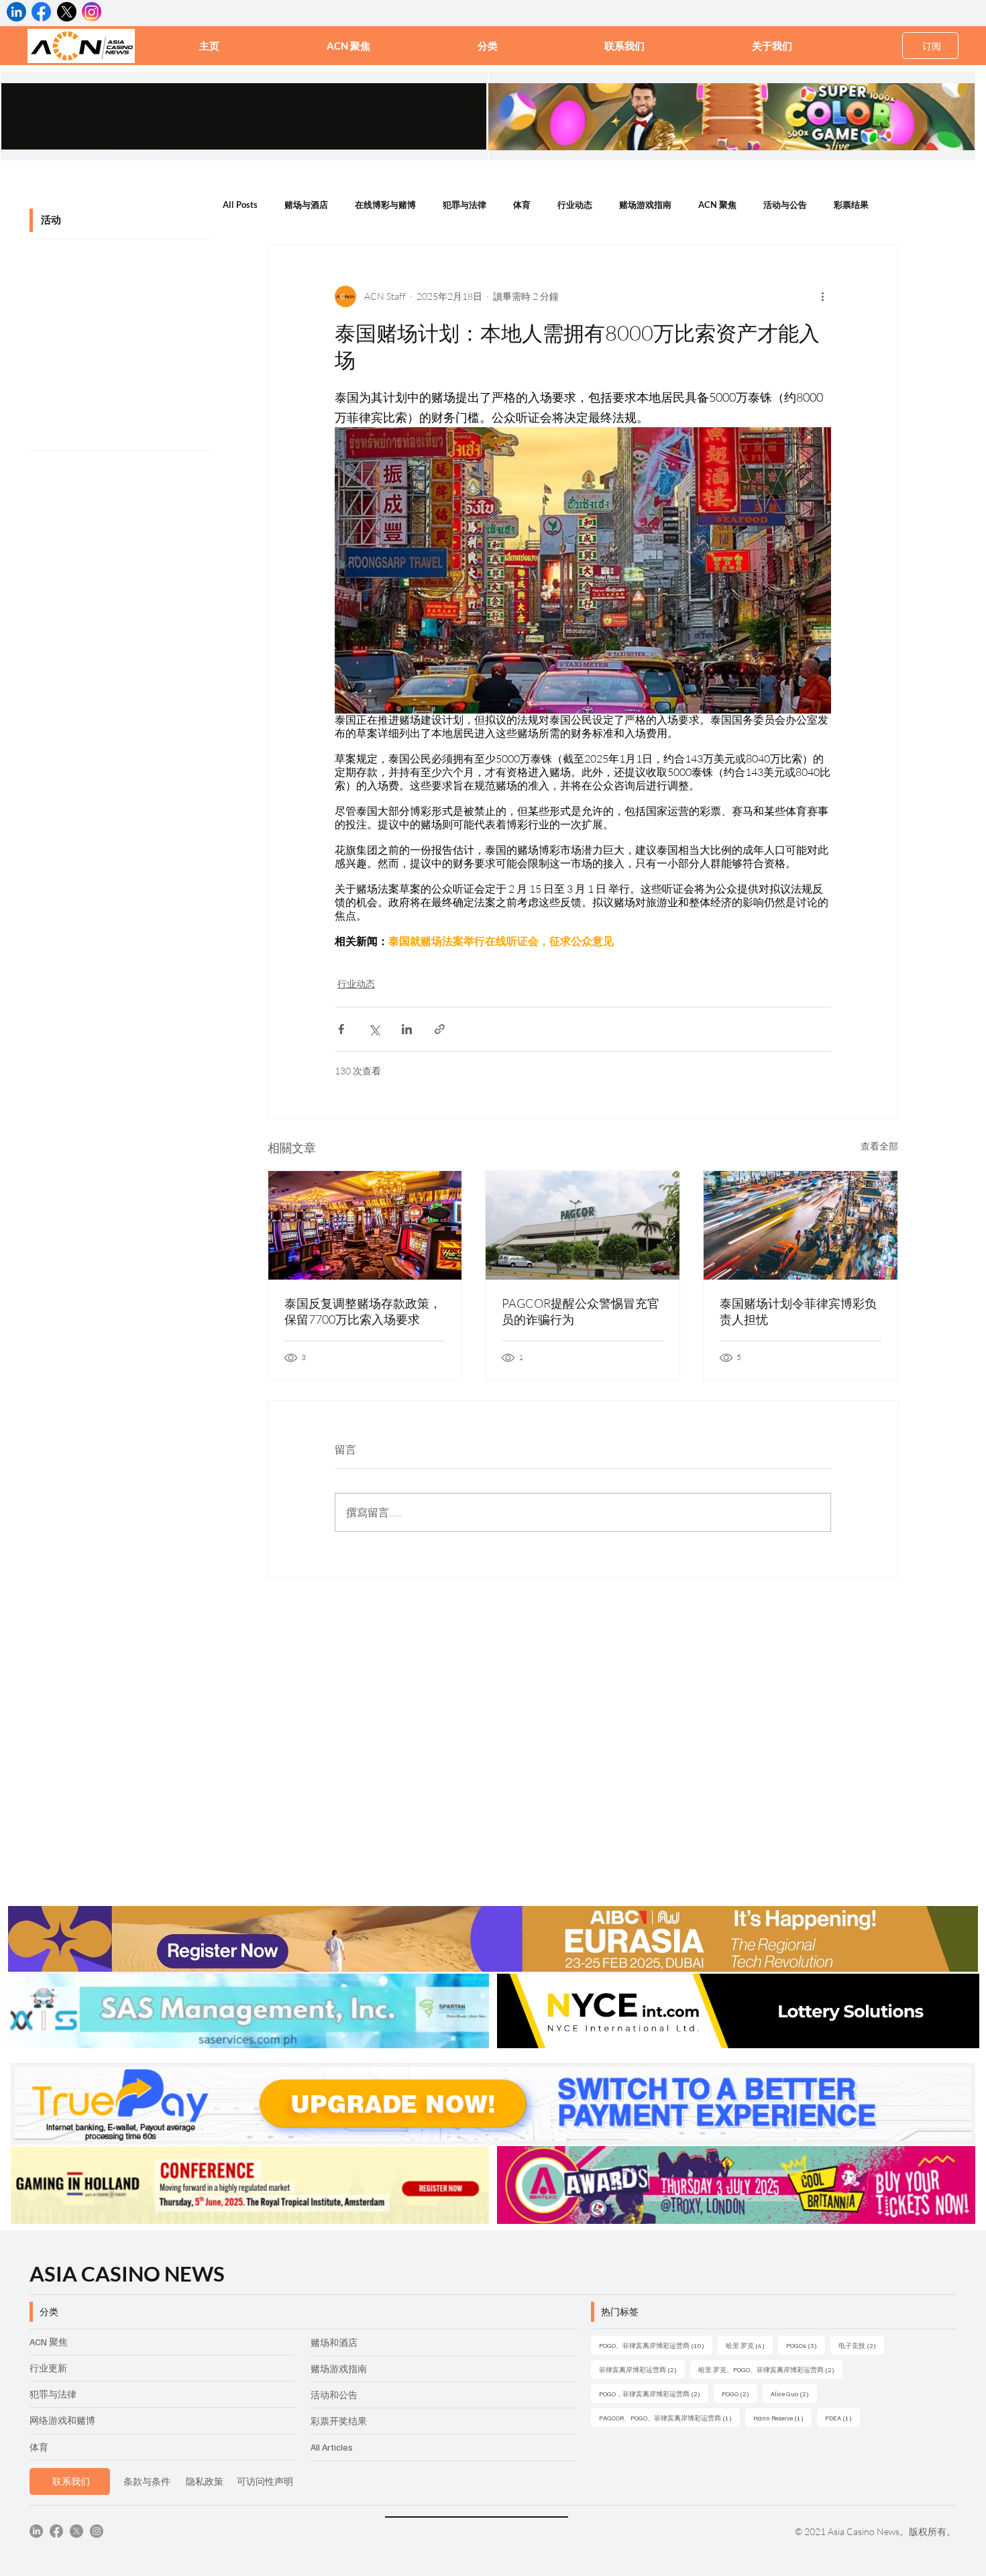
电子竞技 (861, 2345)
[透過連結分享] (440, 1029)
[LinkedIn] (36, 2531)
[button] (488, 46)
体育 (522, 205)
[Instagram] (97, 2531)
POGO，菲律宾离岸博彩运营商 (654, 2393)
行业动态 (575, 205)
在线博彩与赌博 (385, 205)
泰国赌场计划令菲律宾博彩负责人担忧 (798, 1311)
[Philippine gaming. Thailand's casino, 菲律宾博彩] (801, 1225)
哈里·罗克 (749, 2345)
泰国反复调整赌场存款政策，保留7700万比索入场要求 (363, 1311)
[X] (76, 2531)
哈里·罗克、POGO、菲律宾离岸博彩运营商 (770, 2369)
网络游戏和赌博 (62, 2420)
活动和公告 (334, 2395)
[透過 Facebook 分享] (341, 1029)
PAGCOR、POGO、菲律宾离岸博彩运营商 (669, 2417)
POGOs (806, 2345)
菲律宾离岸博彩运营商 (642, 2369)
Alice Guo (794, 2393)
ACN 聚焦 (717, 205)
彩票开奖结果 (339, 2421)
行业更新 (48, 2368)
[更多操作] (823, 296)
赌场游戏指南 (645, 205)
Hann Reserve (782, 2417)
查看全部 (879, 1146)
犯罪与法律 (464, 205)
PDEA (842, 2417)
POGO (739, 2393)
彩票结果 (851, 205)
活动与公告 (785, 205)
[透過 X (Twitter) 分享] (374, 1029)
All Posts (240, 205)
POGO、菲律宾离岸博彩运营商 (656, 2345)
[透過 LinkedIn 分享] (407, 1029)
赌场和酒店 (334, 2342)
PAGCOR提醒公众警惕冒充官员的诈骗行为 (581, 1311)
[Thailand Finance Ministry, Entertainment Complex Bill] (365, 1225)
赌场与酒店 (306, 205)
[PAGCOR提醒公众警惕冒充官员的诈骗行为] (583, 1225)
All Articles (332, 2447)
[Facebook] (56, 2531)
